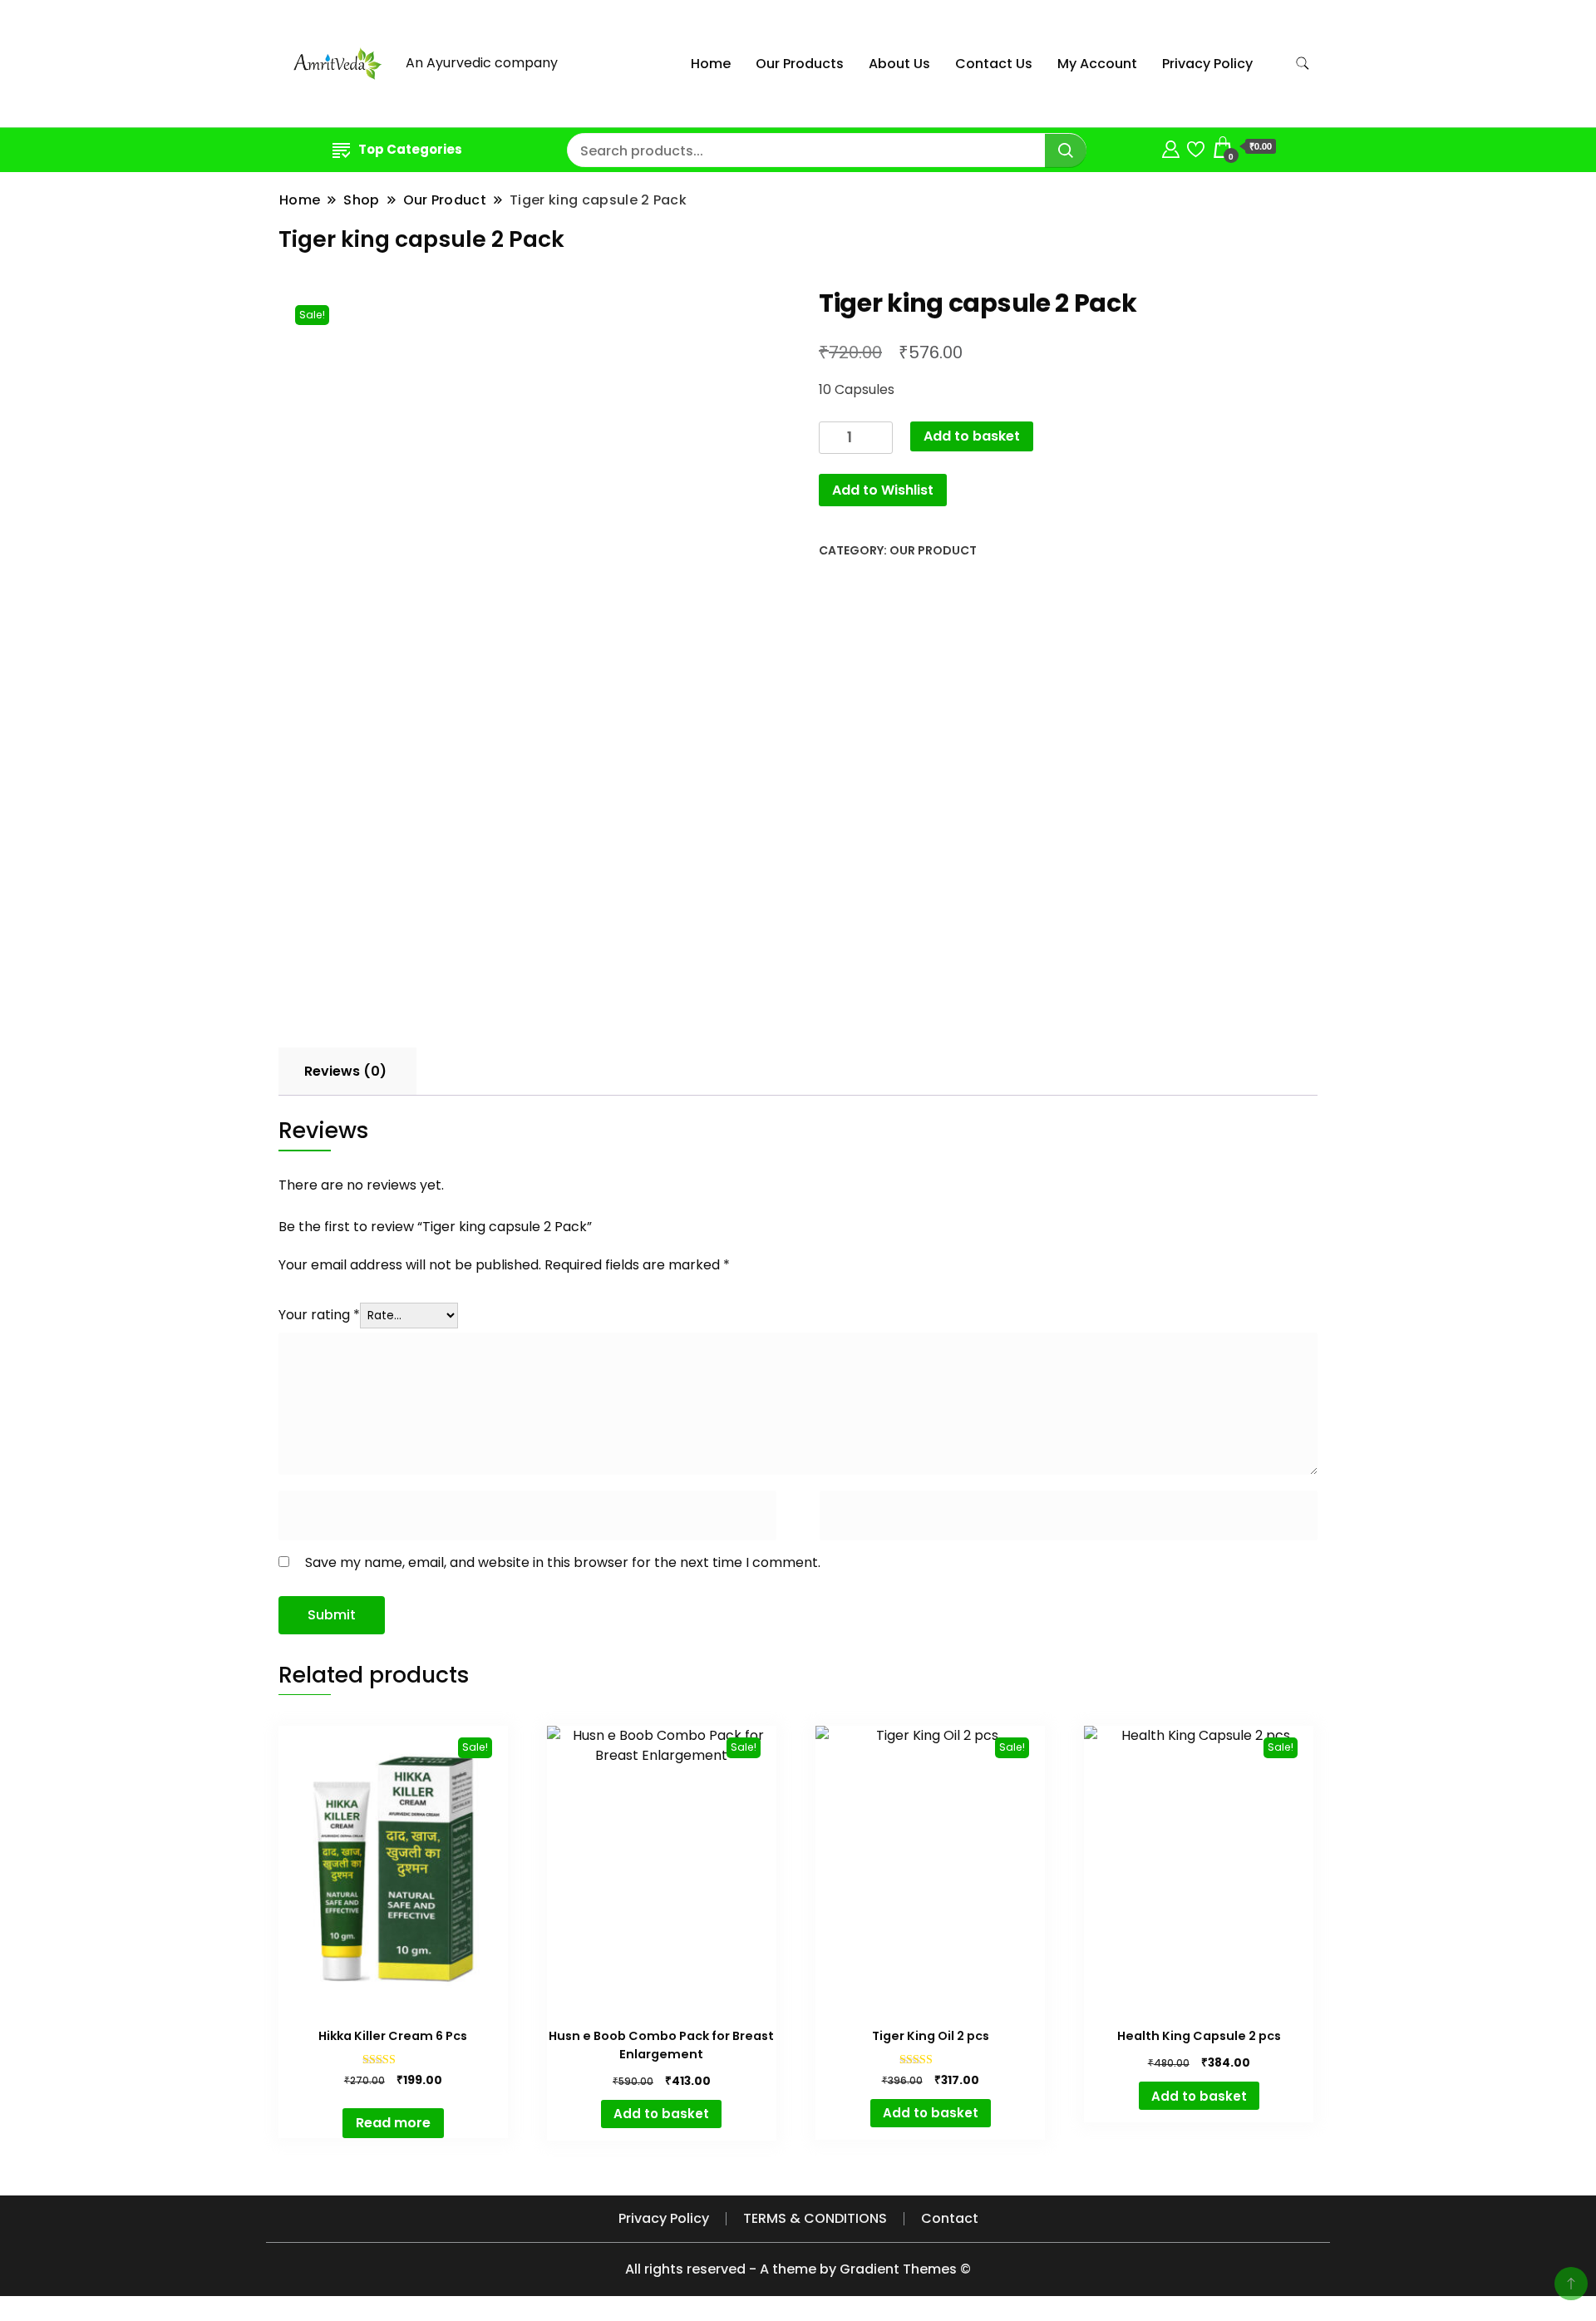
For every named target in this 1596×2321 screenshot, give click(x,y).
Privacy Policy (1207, 64)
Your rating (319, 1315)
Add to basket (972, 436)
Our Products (800, 64)
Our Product (933, 550)
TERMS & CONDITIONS (815, 2218)
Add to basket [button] (661, 2114)
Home (711, 64)
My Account (1097, 64)
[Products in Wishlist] (1196, 147)
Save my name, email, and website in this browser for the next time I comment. (563, 1562)
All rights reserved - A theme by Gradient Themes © (798, 2269)
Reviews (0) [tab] (345, 1071)
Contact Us (994, 64)
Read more (393, 2123)
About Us (899, 64)
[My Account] (1171, 147)
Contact (950, 2218)
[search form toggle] (1303, 64)
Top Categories (410, 149)
